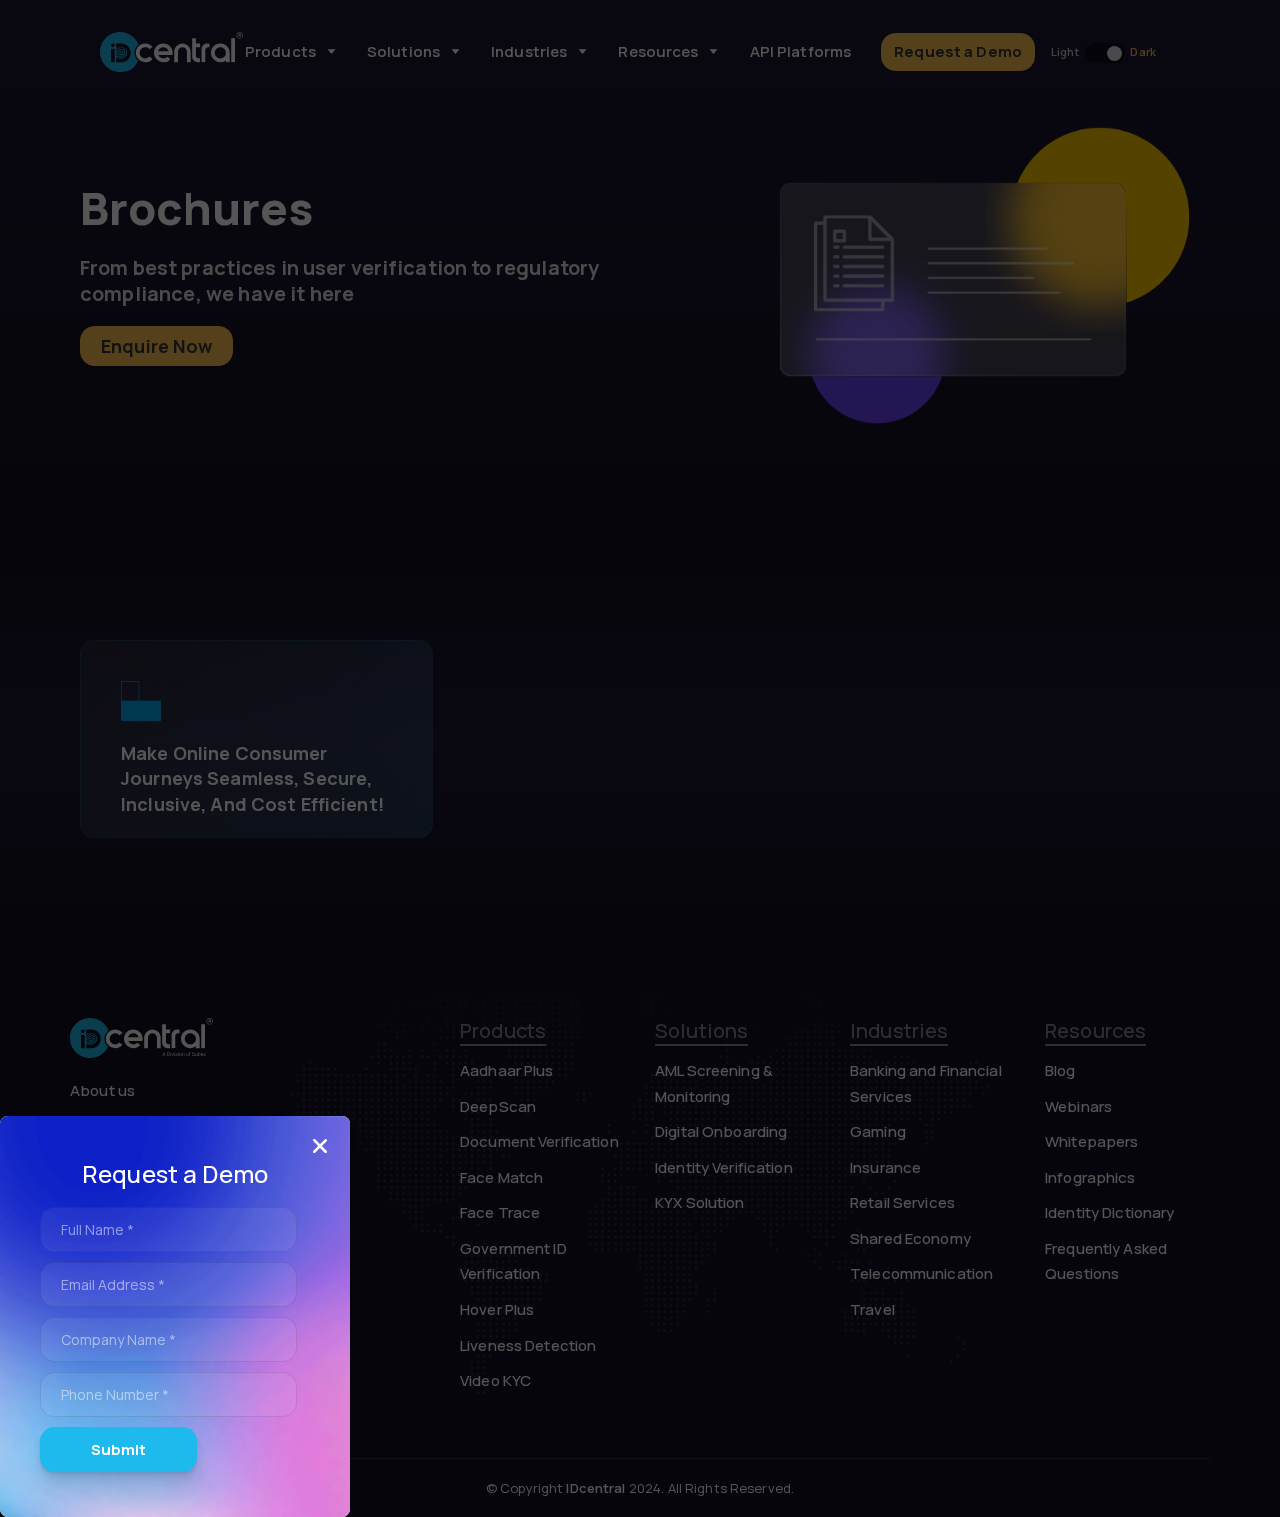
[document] (640, 758)
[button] (320, 1146)
